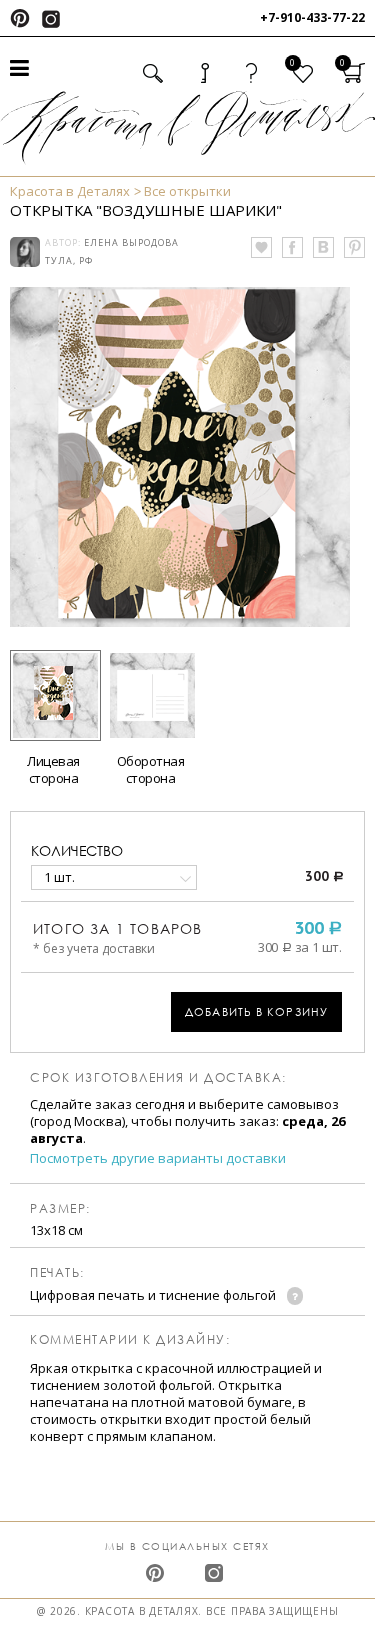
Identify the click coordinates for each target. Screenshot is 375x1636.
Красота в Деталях (70, 191)
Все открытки (187, 191)
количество (77, 850)
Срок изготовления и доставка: (158, 1078)
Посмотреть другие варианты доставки (158, 1158)
